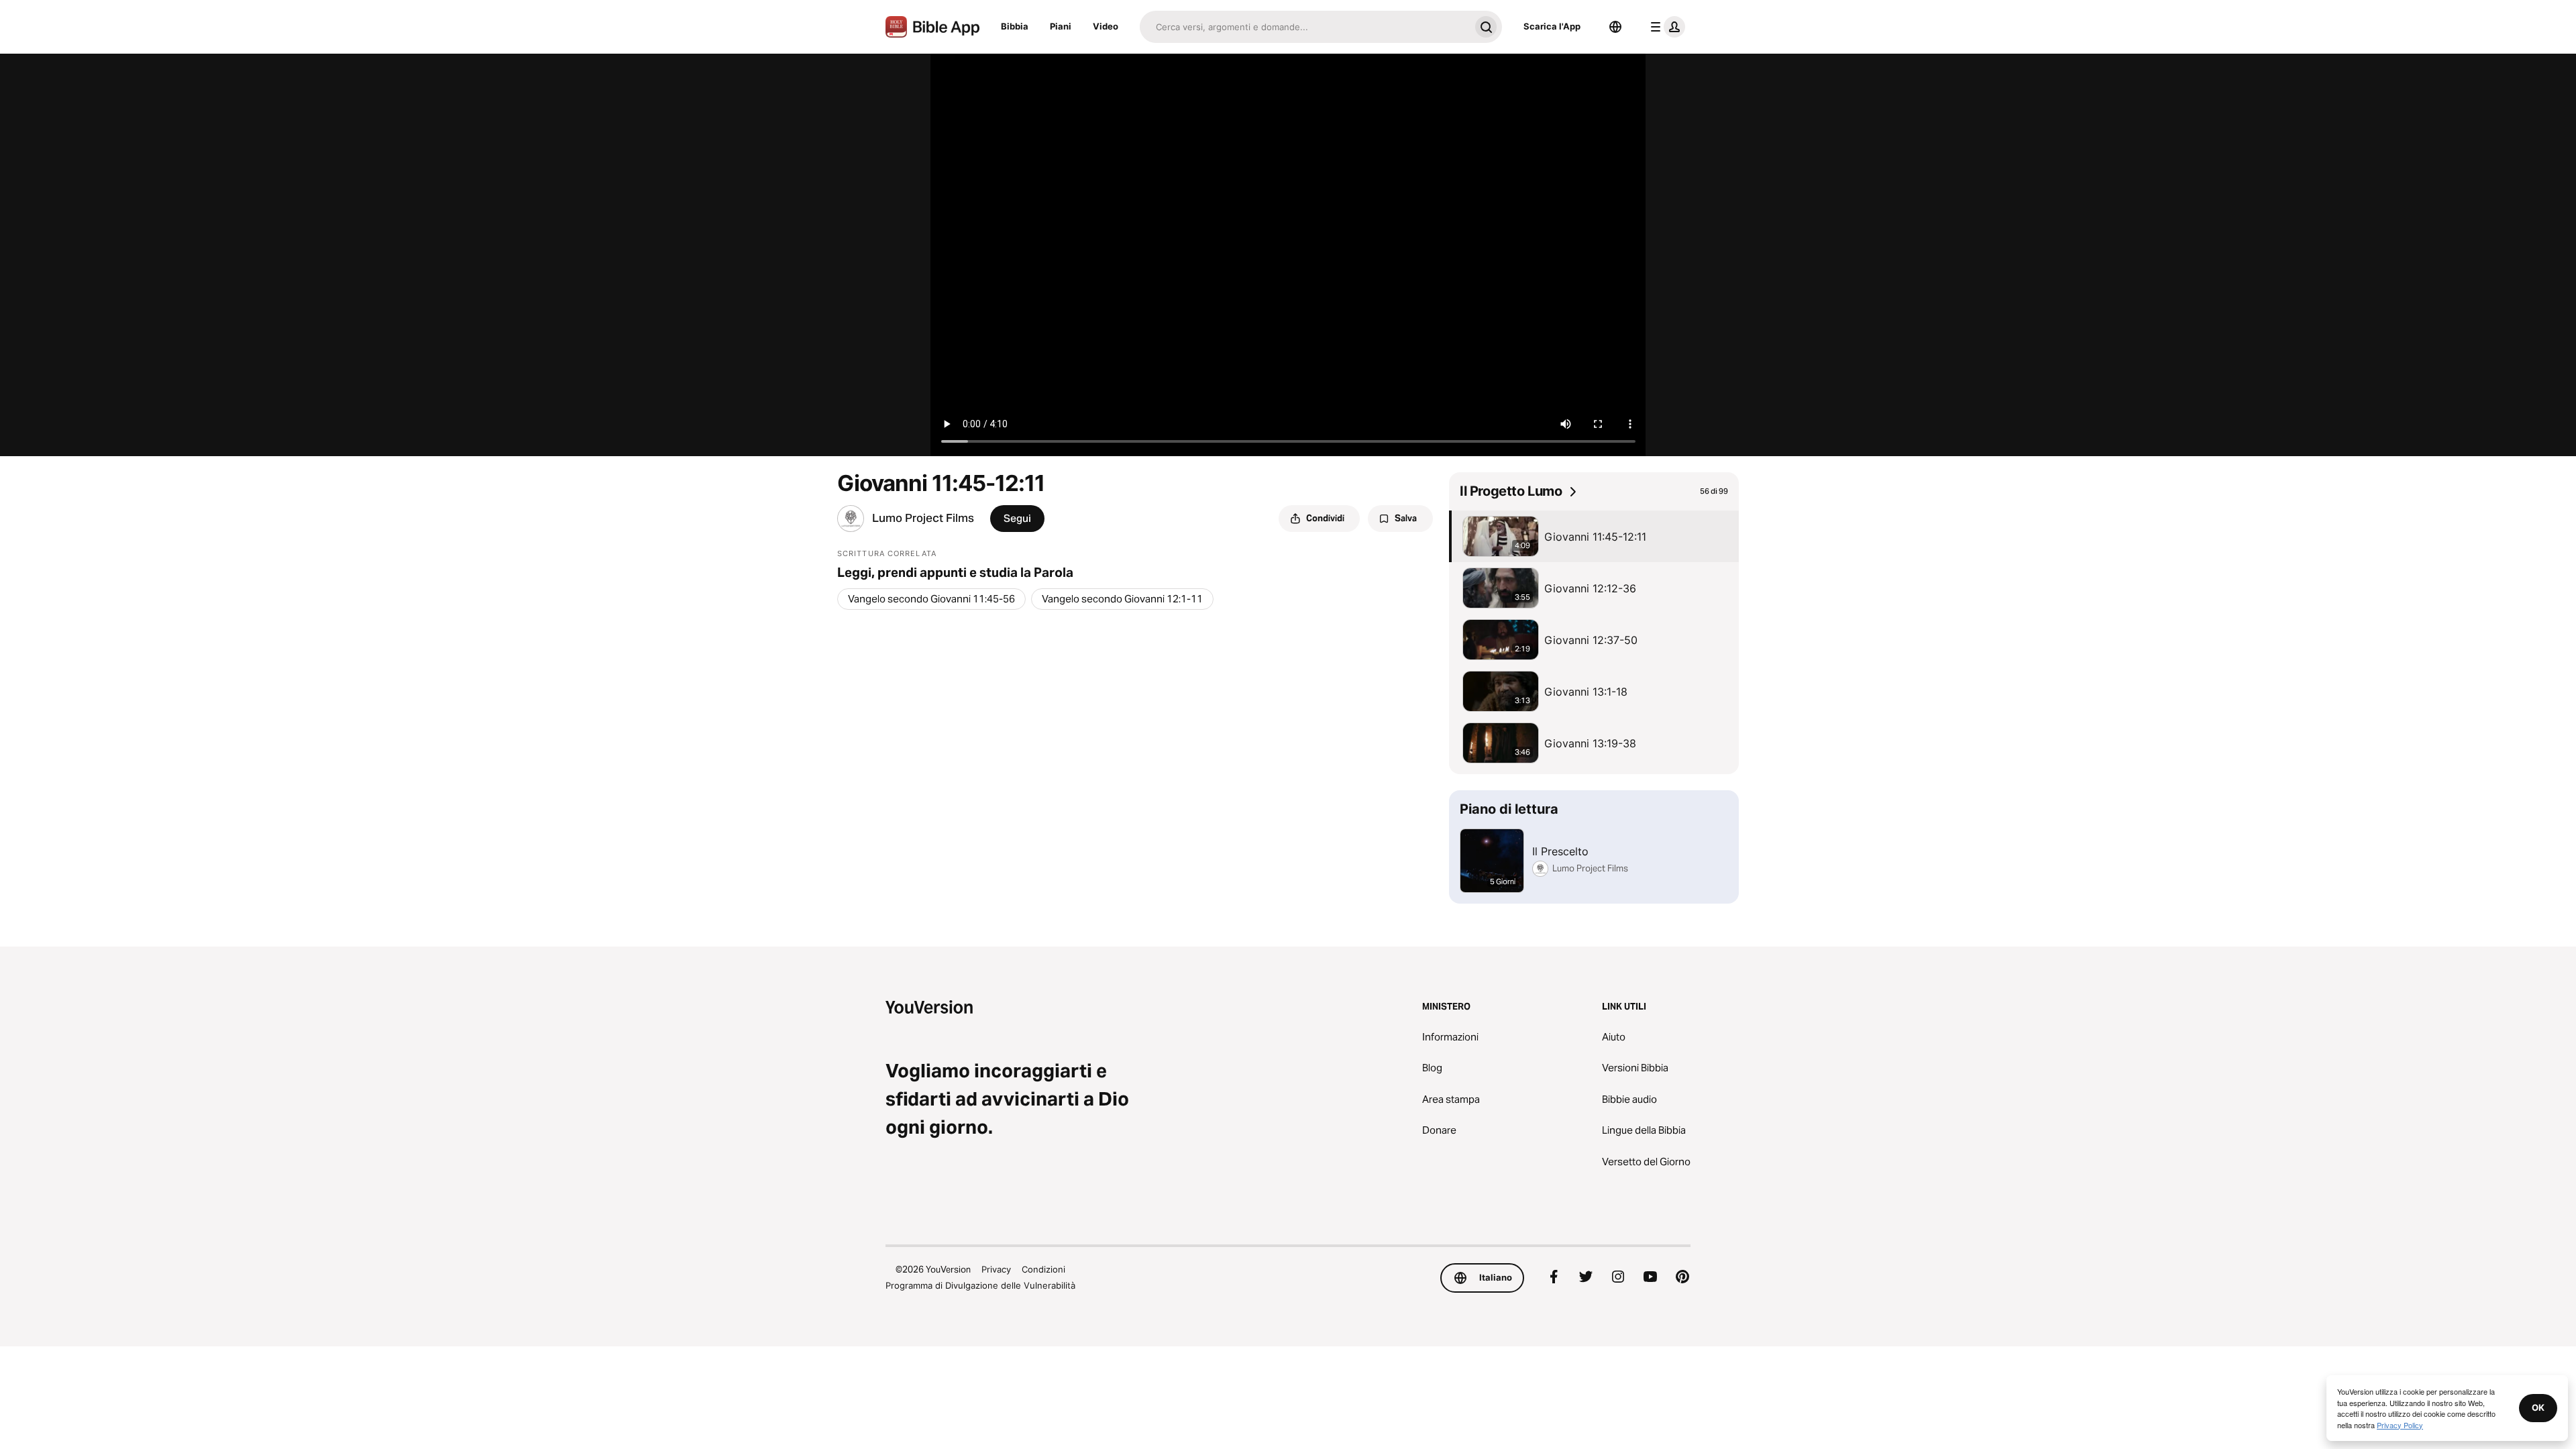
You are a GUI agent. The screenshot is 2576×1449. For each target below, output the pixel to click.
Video (1106, 26)
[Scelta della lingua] (1615, 27)
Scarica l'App (1552, 26)
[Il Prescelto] (1594, 847)
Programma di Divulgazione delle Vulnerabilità (980, 1285)
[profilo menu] (1665, 27)
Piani (1061, 26)
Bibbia (1015, 26)
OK (2538, 1407)
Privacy (996, 1269)
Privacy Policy (2400, 1425)
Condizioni (1043, 1269)
